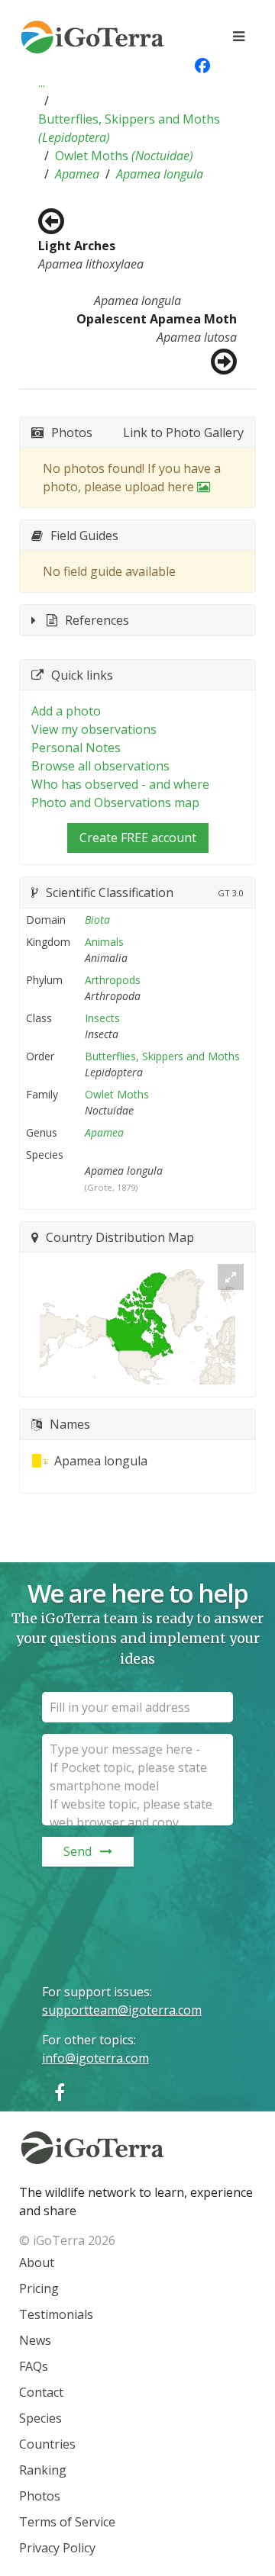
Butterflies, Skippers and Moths (129, 128)
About (37, 2262)
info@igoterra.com (95, 2058)
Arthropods (113, 980)
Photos (40, 2496)
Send (78, 1851)
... (42, 82)
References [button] (97, 620)
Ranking (43, 2470)
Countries (47, 2444)
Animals (104, 942)
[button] (42, 82)
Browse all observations (100, 766)
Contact (41, 2392)
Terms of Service (67, 2522)
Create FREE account (138, 838)
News (35, 2340)
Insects (102, 1018)
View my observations (94, 729)
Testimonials (56, 2314)
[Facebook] (60, 2092)
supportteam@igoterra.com (122, 2010)
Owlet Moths (124, 156)
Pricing (39, 2288)
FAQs (34, 2366)
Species (40, 2418)
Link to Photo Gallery (183, 433)
